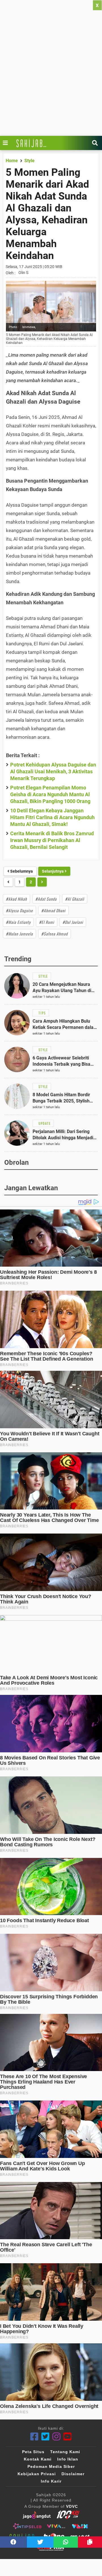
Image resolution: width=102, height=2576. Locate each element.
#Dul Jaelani (73, 922)
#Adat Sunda (46, 899)
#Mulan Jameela (19, 934)
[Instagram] (57, 2437)
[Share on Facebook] (13, 2542)
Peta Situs (33, 2452)
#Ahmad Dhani (53, 910)
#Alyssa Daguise (19, 910)
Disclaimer (73, 2474)
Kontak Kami (38, 2459)
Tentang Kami (65, 2452)
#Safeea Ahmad (55, 934)
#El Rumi (47, 922)
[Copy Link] (90, 2542)
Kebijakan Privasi (37, 2474)
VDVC (72, 2506)
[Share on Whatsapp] (66, 2542)
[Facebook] (34, 2437)
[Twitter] (45, 2437)
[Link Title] (7, 143)
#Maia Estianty (18, 922)
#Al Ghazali (75, 899)
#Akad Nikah (16, 899)
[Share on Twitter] (40, 2542)
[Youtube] (68, 2437)
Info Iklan (68, 2459)
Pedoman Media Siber (51, 2466)
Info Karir (51, 2481)
